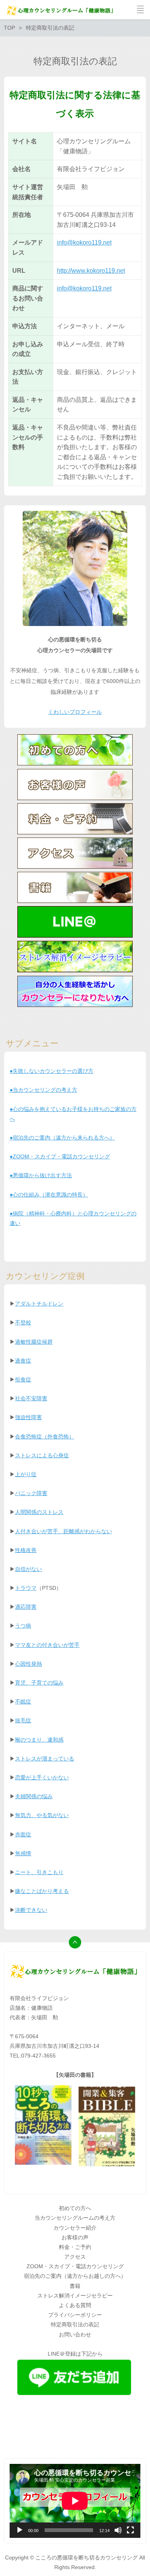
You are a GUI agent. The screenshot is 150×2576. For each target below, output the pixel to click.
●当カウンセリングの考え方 (43, 1090)
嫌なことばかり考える (42, 1891)
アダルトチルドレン (39, 1304)
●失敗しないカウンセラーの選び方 (52, 1071)
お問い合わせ (75, 2334)
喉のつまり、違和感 (39, 1740)
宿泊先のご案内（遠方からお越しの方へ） (75, 2276)
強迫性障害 (28, 1417)
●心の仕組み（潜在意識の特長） (49, 1195)
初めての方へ (75, 2208)
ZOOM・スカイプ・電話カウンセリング (75, 2266)
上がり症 (26, 1474)
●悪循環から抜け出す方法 (41, 1175)
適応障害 (26, 1607)
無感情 (23, 1853)
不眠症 (23, 1702)
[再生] (20, 2530)
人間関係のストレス (39, 1512)
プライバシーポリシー (75, 2315)
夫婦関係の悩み (34, 1796)
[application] (75, 2501)
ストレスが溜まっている (45, 1759)
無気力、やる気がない (42, 1815)
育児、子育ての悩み (39, 1683)
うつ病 (23, 1626)
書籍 (75, 2286)
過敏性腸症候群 (34, 1342)
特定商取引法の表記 (75, 2324)
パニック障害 (31, 1493)
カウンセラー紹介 (75, 2228)
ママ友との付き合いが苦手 (47, 1645)
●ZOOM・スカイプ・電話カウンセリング (60, 1156)
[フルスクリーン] (130, 2530)
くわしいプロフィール (75, 712)
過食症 (23, 1361)
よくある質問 (75, 2305)
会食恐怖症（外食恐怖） (45, 1437)
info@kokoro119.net (84, 242)
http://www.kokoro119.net (91, 271)
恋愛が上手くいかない (42, 1777)
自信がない (28, 1569)
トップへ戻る (75, 1942)
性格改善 (26, 1550)
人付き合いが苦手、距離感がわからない (63, 1531)
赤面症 (23, 1834)
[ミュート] (118, 2530)
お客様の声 (75, 2237)
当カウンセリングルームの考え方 (75, 2218)
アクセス (75, 2257)
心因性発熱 (28, 1664)
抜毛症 (23, 1720)
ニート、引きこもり (39, 1872)
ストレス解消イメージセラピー (75, 2296)
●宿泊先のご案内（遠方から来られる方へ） (62, 1138)
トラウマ (26, 1588)
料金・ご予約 (75, 2247)
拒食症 (23, 1379)
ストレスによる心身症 (42, 1455)
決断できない (31, 1910)
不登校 (23, 1322)
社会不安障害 (31, 1398)
